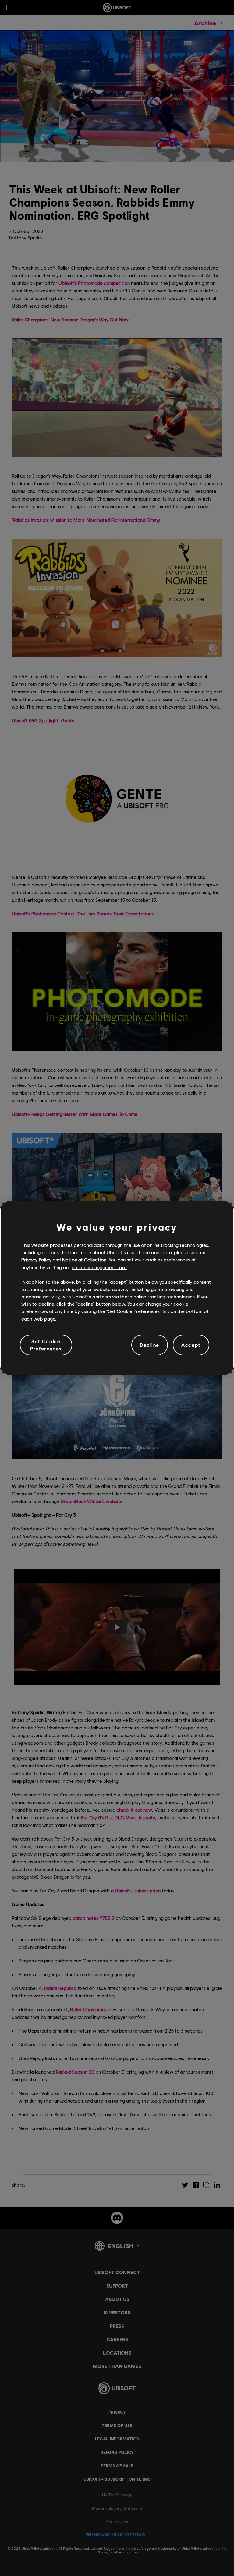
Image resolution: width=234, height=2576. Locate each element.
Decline (150, 1345)
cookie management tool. (99, 1267)
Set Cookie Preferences (46, 1345)
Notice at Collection (84, 1260)
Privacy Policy (36, 1260)
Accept (191, 1345)
